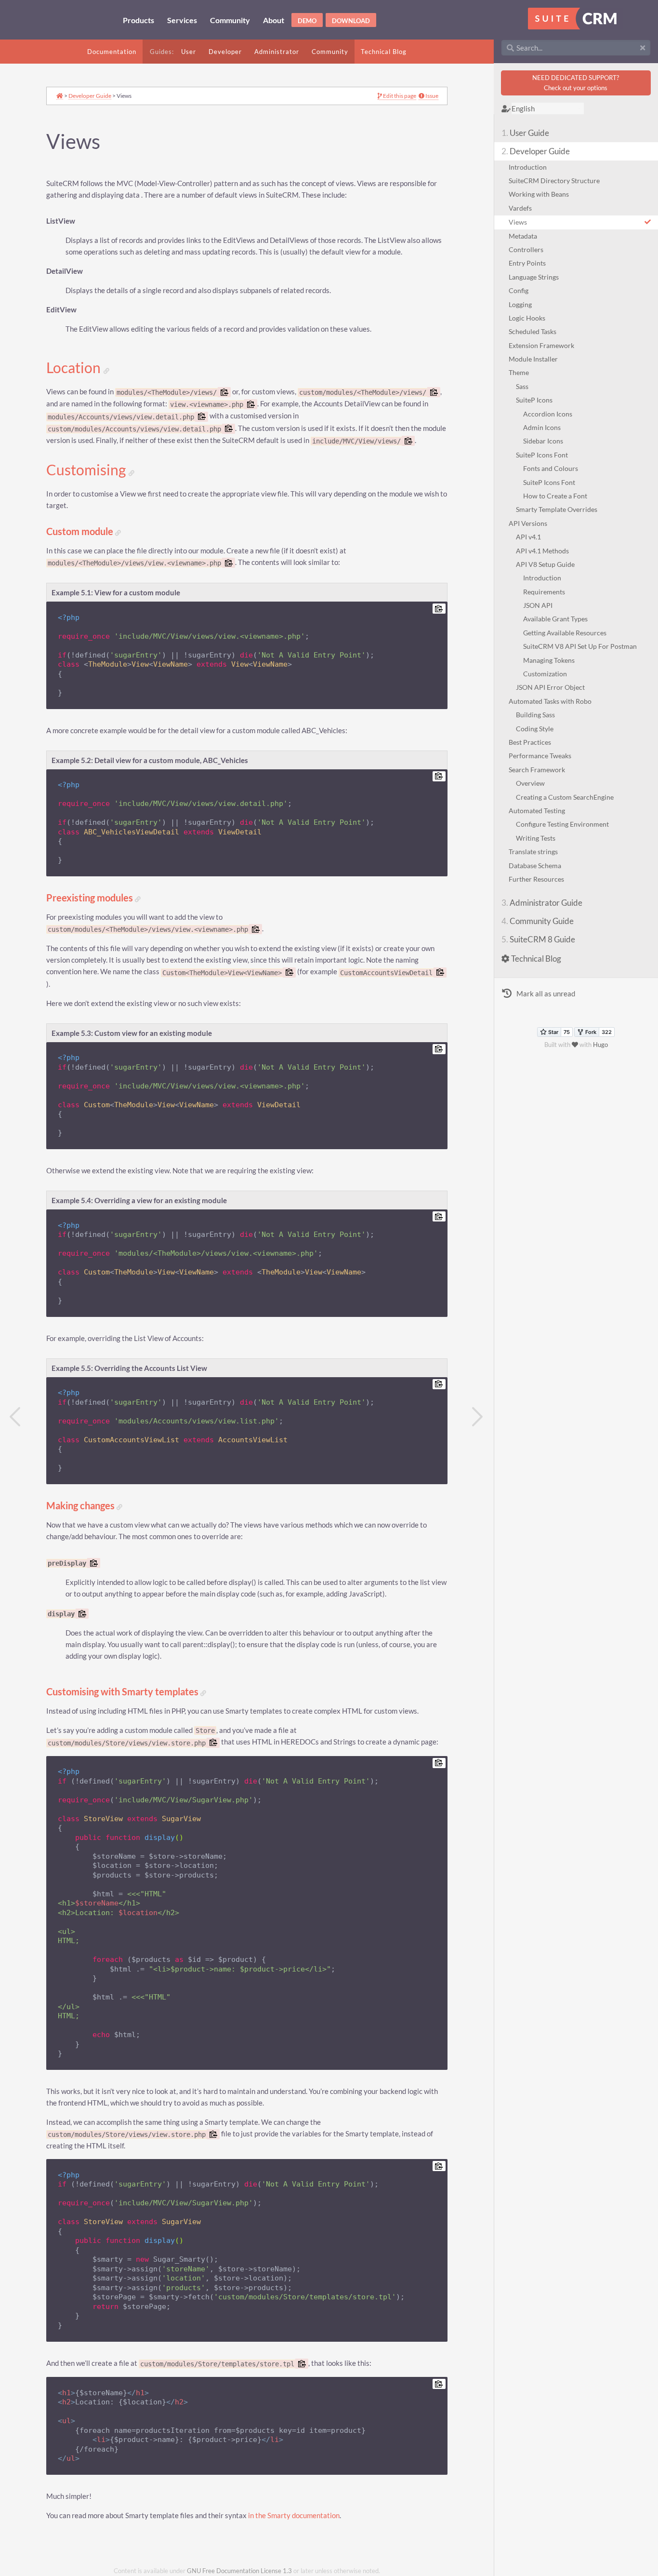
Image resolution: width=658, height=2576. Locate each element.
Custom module (81, 531)
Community (330, 52)
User (189, 52)
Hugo (600, 1045)
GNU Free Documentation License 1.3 (239, 2571)
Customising (87, 470)
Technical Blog (384, 52)
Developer (225, 52)
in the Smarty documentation (294, 2516)
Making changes (81, 1506)
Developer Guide (90, 95)
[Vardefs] (15, 1417)
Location (75, 368)
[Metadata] (478, 1417)
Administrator (277, 52)
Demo (307, 21)
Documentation (112, 52)
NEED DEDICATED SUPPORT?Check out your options (576, 83)
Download (351, 21)
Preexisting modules (91, 898)
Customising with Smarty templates (123, 1692)
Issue (431, 96)
